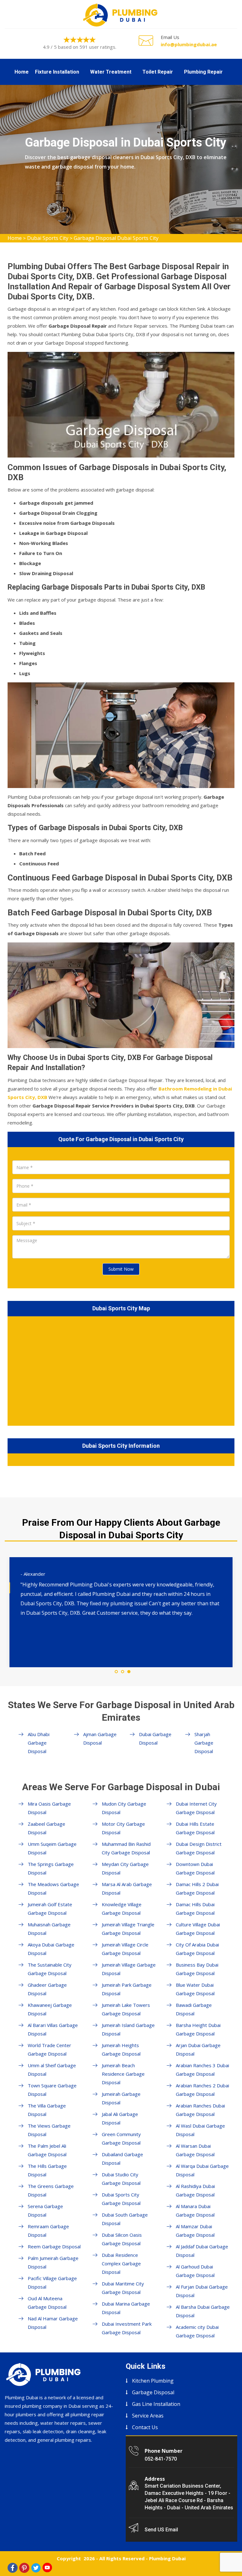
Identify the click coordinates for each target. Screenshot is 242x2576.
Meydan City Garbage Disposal (125, 1868)
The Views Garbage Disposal (49, 2130)
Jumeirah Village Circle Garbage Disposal (125, 1949)
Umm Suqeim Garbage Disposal (52, 1848)
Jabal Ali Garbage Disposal (120, 2118)
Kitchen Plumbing (153, 2381)
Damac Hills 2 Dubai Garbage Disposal (197, 1888)
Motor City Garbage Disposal (123, 1828)
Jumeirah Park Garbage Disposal (127, 1989)
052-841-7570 (161, 2459)
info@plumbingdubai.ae (189, 44)
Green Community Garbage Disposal (121, 2138)
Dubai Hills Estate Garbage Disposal (195, 1828)
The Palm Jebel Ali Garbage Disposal (47, 2150)
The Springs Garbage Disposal (51, 1868)
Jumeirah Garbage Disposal (121, 2098)
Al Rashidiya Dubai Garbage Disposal (195, 2190)
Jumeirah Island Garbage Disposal (128, 2029)
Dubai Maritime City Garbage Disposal (123, 2288)
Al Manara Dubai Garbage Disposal (195, 2210)
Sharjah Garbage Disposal (204, 1743)
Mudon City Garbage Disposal (124, 1808)
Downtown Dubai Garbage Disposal (195, 1868)
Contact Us (145, 2427)
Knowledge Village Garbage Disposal (122, 1909)
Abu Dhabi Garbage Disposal (39, 1743)
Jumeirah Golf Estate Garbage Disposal (50, 1909)
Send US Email (161, 2530)
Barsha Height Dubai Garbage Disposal (198, 2029)
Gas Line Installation (156, 2404)
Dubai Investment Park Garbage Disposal (127, 2328)
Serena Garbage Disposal (45, 2210)
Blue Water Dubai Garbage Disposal (195, 1989)
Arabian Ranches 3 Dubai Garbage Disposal (202, 2070)
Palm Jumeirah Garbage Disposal (53, 2262)
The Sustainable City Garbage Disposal (50, 1969)
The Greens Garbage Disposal (51, 2190)
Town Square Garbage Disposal (52, 2090)
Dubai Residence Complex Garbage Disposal (121, 2263)
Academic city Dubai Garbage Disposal (197, 2331)
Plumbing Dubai (167, 2558)
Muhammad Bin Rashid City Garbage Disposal (126, 1848)
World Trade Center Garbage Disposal (49, 2049)
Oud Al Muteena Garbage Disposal (47, 2303)
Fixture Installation (57, 72)
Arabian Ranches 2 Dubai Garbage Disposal (202, 2090)
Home (22, 72)
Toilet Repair (158, 72)
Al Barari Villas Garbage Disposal (53, 2029)
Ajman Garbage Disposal (100, 1738)
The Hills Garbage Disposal (47, 2170)
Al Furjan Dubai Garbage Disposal (202, 2291)
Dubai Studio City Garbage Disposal (121, 2179)
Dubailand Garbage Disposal (122, 2159)
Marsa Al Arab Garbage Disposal (127, 1888)
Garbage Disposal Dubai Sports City (116, 238)
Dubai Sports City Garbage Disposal (121, 2199)
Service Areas (148, 2416)
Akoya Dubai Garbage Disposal (51, 1949)
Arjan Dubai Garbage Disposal (198, 2049)
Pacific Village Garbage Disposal (52, 2282)
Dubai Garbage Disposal (155, 1738)
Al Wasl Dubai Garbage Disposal (200, 2130)
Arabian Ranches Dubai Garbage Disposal (200, 2110)
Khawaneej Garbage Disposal (50, 2009)
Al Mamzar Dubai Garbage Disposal (195, 2231)
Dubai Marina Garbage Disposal (126, 2308)
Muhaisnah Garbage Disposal (49, 1929)
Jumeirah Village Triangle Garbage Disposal (128, 1929)
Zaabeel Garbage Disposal (46, 1828)
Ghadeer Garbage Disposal (47, 1989)
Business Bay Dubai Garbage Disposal (197, 1969)
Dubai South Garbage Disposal (125, 2219)
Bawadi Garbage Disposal (194, 2009)
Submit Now (121, 1269)
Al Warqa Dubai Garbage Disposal (202, 2170)
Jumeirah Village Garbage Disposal (129, 1969)
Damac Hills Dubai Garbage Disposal (195, 1909)
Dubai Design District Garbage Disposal (199, 1848)
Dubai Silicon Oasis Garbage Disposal (122, 2239)
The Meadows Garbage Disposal (53, 1888)
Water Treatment (111, 72)
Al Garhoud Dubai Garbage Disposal (195, 2271)
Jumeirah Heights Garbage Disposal (121, 2049)
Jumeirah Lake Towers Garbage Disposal (126, 2009)
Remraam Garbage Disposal (48, 2231)
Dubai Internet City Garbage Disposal (196, 1808)
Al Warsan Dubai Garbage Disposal (195, 2150)
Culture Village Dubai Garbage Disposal (198, 1929)
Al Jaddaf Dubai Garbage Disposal (202, 2251)
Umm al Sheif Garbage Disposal (52, 2070)
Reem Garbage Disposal (54, 2246)
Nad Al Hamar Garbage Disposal (53, 2323)
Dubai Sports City (48, 238)
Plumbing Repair (203, 72)
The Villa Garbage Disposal (47, 2110)
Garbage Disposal (153, 2392)
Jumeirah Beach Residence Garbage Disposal (123, 2074)
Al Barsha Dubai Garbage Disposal (203, 2311)
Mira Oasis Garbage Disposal (49, 1808)
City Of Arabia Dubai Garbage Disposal (197, 1949)
